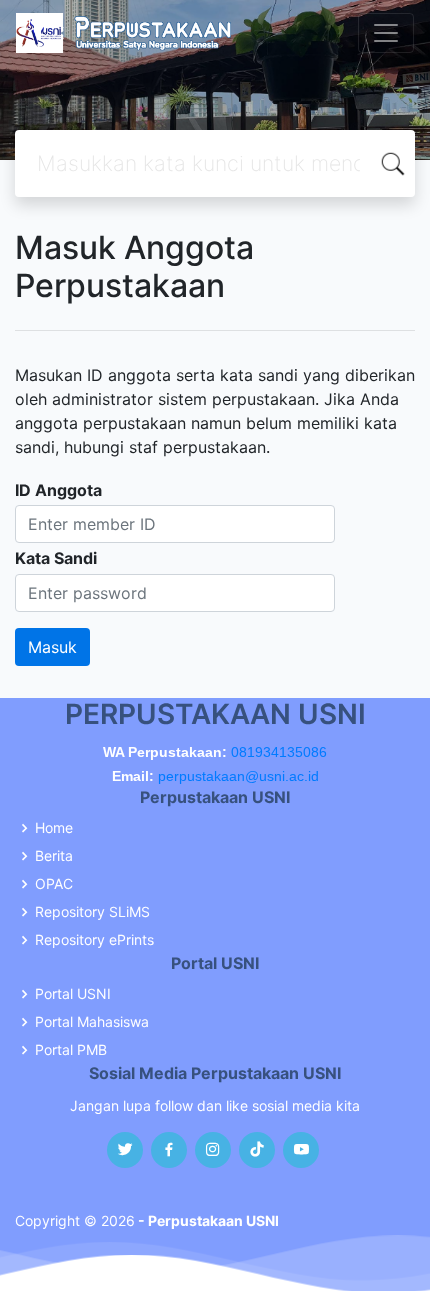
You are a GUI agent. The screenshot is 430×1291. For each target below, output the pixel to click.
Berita (54, 856)
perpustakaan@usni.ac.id (238, 776)
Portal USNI (73, 994)
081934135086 (279, 752)
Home (54, 828)
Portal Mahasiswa (92, 1022)
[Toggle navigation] (386, 33)
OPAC (54, 884)
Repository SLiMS (92, 912)
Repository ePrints (94, 940)
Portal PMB (71, 1050)
